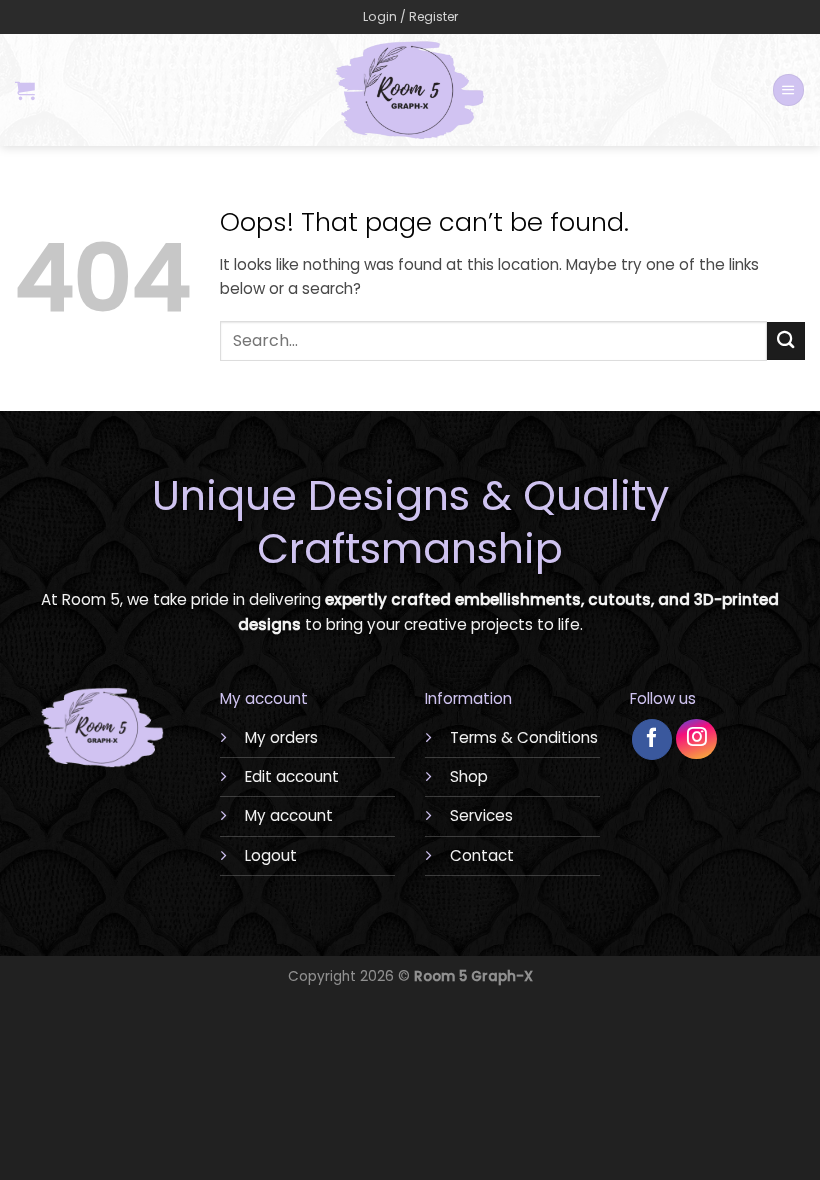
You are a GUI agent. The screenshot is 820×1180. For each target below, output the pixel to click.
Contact (482, 855)
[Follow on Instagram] (696, 739)
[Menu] (788, 89)
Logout (271, 855)
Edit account (292, 776)
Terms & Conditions (524, 737)
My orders (281, 737)
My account (289, 815)
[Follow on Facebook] (652, 739)
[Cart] (25, 90)
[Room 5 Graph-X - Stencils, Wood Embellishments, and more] (410, 90)
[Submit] (786, 340)
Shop (469, 776)
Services (481, 815)
